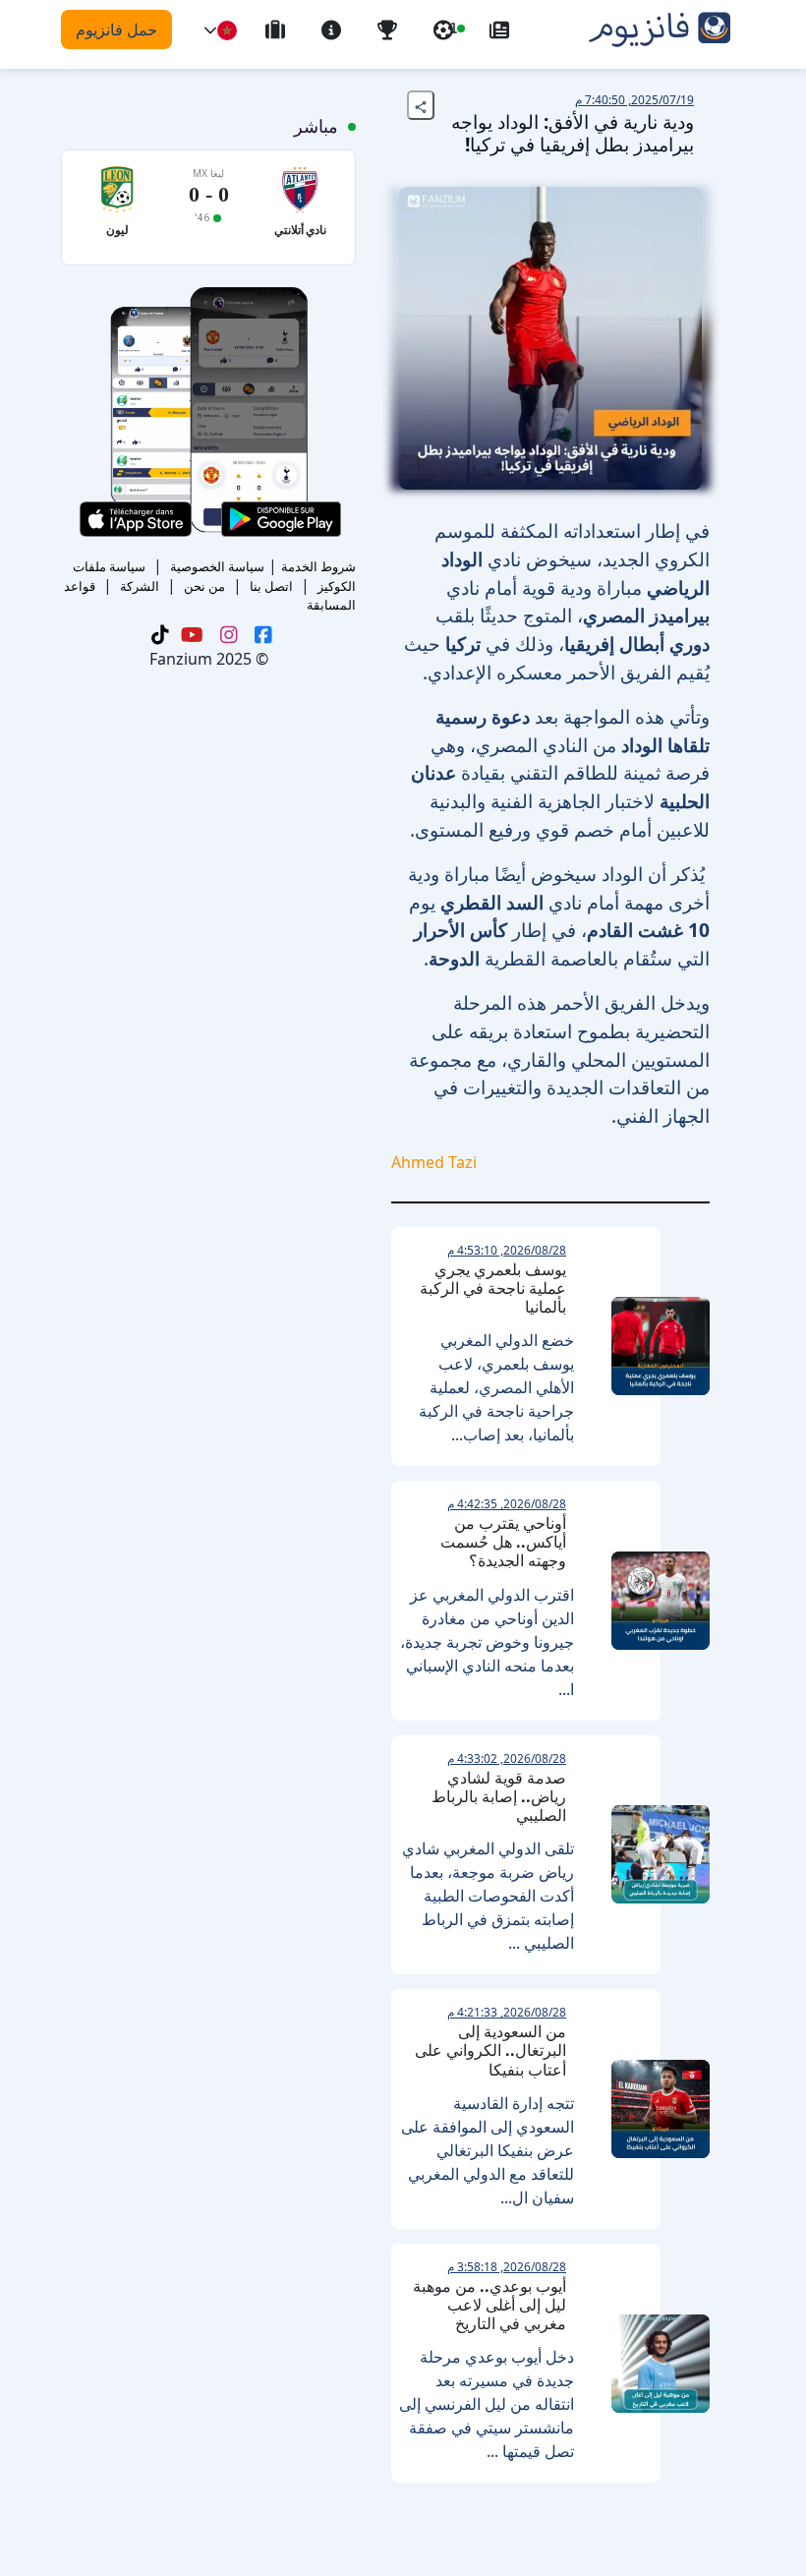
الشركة (140, 586)
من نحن (204, 586)
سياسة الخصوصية (217, 566)
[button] (210, 30)
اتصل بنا (271, 586)
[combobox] (227, 30)
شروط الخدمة (318, 566)
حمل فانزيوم (116, 29)
